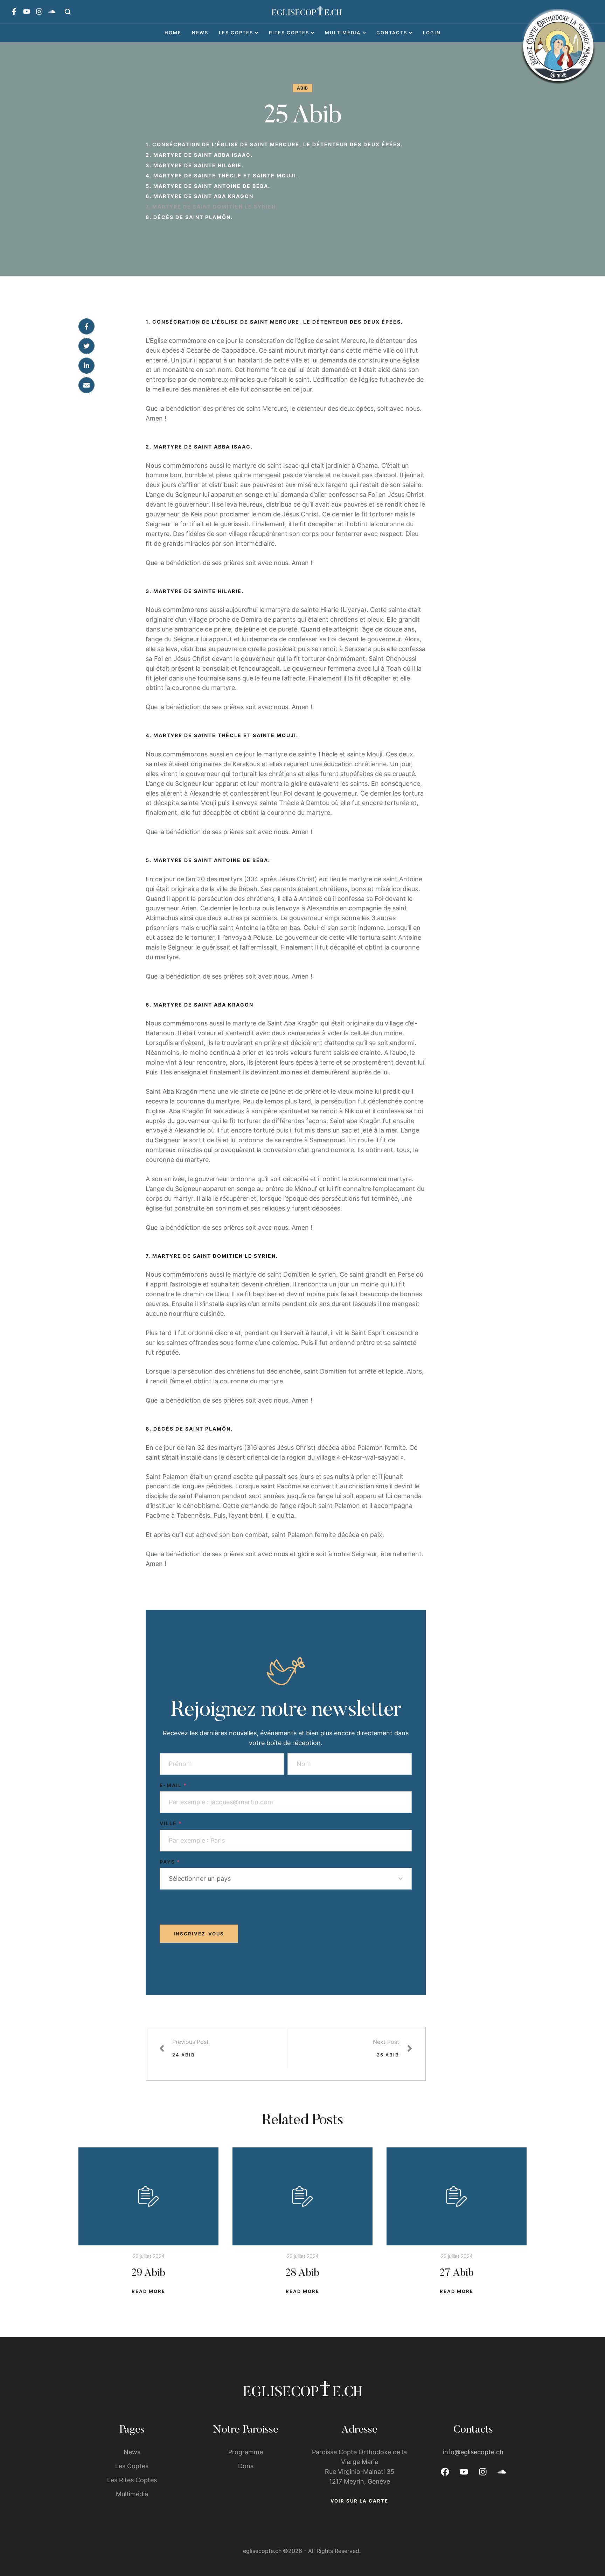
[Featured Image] (148, 2196)
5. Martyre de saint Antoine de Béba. (208, 186)
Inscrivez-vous (199, 1934)
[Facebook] (86, 326)
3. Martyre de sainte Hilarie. (195, 165)
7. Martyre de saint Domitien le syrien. (212, 207)
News (132, 2452)
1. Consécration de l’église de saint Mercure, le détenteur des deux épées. (274, 144)
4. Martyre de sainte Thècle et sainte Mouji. (222, 175)
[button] (68, 12)
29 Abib (148, 2273)
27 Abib (457, 2273)
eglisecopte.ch (262, 2551)
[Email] (86, 385)
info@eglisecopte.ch (473, 2452)
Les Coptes (132, 2466)
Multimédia (132, 2494)
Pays (170, 1862)
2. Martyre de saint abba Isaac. (199, 155)
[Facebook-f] (14, 12)
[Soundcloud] (52, 12)
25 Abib (302, 117)
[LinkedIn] (86, 366)
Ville (171, 1823)
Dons (246, 2466)
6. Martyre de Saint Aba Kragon (200, 196)
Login (432, 33)
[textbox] (284, 1879)
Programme (246, 2452)
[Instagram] (39, 12)
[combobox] (286, 1879)
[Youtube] (27, 12)
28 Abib (302, 2273)
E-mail (173, 1785)
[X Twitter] (86, 346)
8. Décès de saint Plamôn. (189, 217)
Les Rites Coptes (132, 2480)
